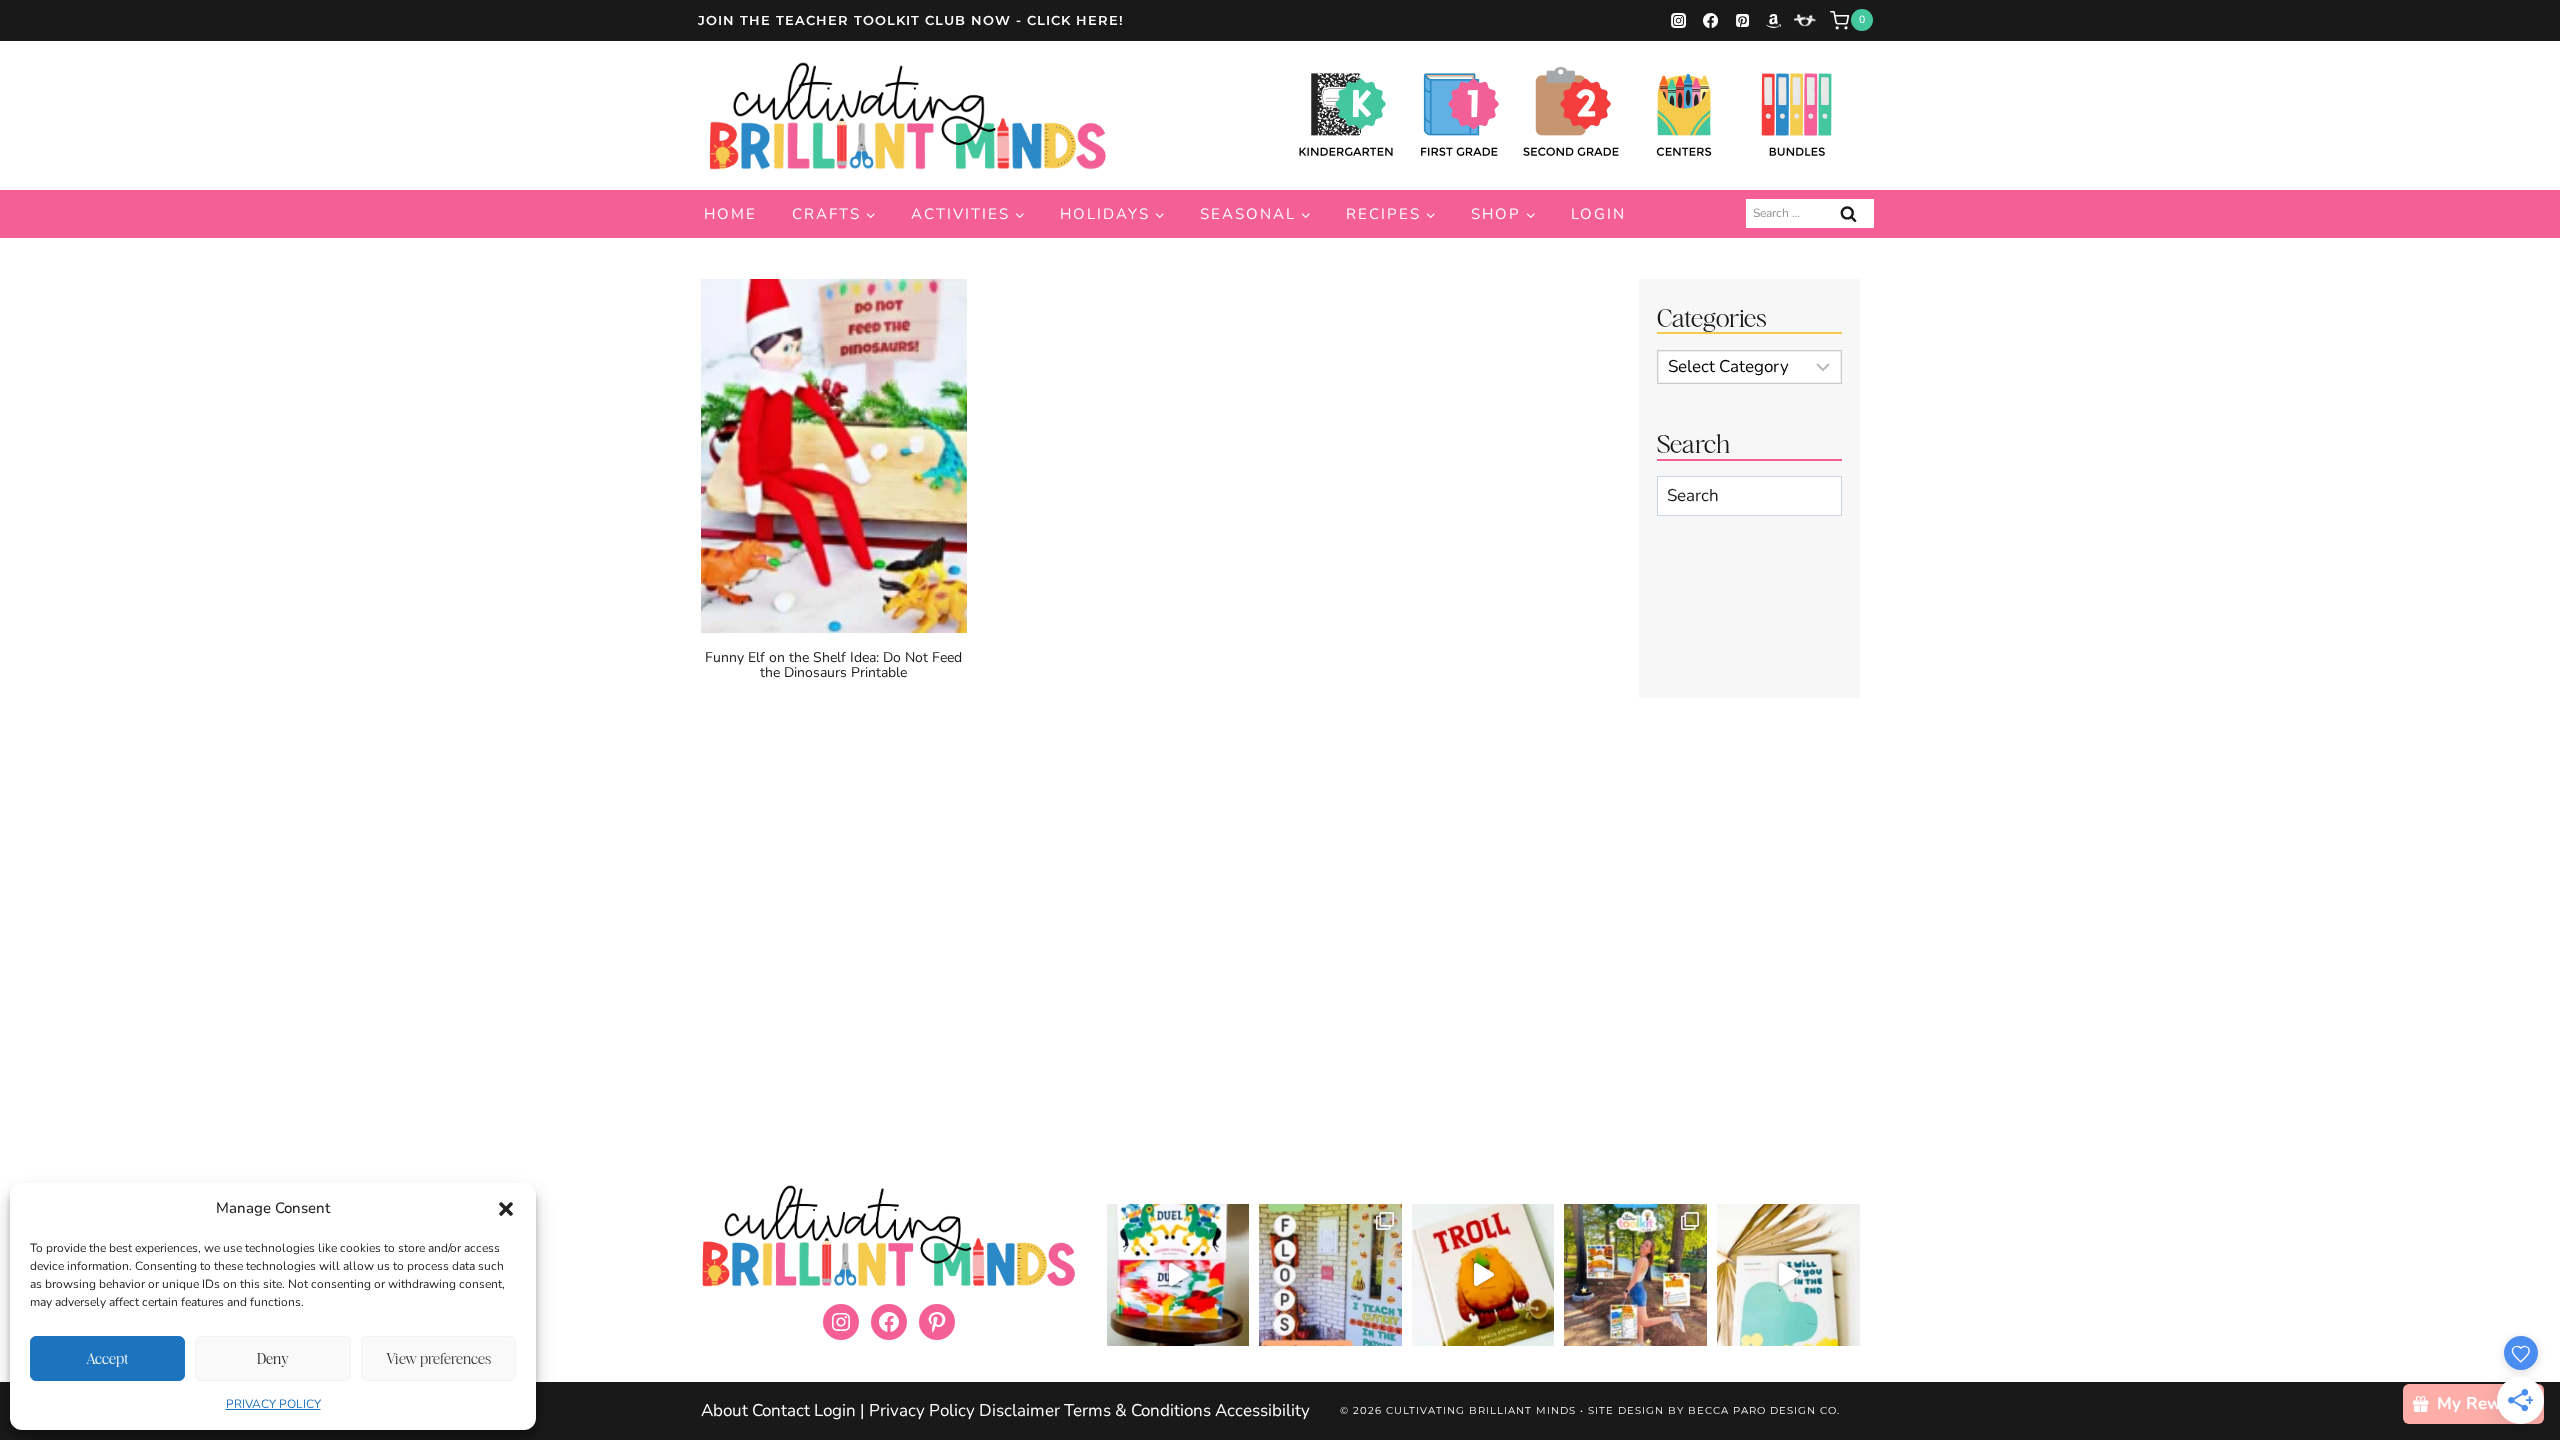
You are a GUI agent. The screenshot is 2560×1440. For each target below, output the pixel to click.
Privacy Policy (924, 1410)
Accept (107, 1358)
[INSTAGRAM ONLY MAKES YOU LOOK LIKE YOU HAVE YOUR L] (1330, 1275)
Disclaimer (1019, 1410)
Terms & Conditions (1137, 1410)
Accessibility (1262, 1410)
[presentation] (834, 456)
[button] (506, 1209)
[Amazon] (1774, 20)
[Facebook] (1710, 20)
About (724, 1410)
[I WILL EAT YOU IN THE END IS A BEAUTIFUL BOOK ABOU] (1788, 1275)
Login (1598, 214)
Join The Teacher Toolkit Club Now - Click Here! (911, 20)
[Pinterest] (1742, 20)
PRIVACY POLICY (273, 1404)
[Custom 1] (1805, 20)
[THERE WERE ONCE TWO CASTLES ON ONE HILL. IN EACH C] (1178, 1275)
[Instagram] (1679, 20)
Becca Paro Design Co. (1764, 1410)
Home (730, 214)
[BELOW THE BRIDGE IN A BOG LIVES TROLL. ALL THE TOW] (1483, 1275)
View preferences (438, 1358)
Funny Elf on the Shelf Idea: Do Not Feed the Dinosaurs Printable (833, 665)
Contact (781, 1410)
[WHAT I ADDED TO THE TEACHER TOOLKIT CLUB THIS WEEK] (1635, 1275)
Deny (273, 1358)
